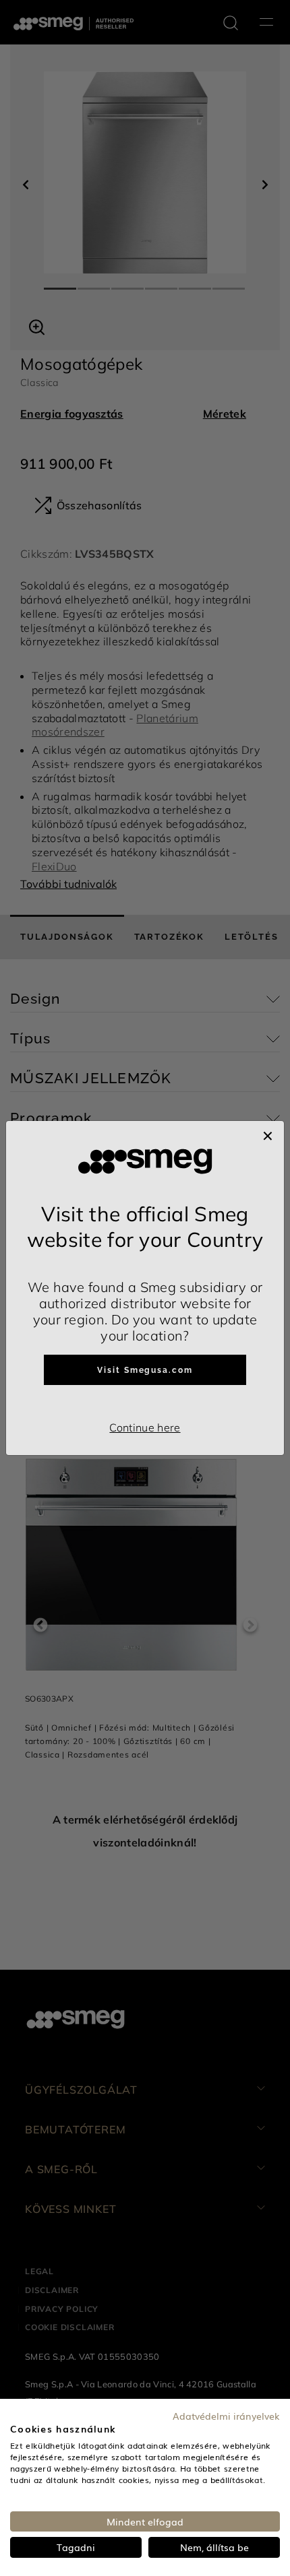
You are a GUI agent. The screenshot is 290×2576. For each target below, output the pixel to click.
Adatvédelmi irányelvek (226, 2416)
